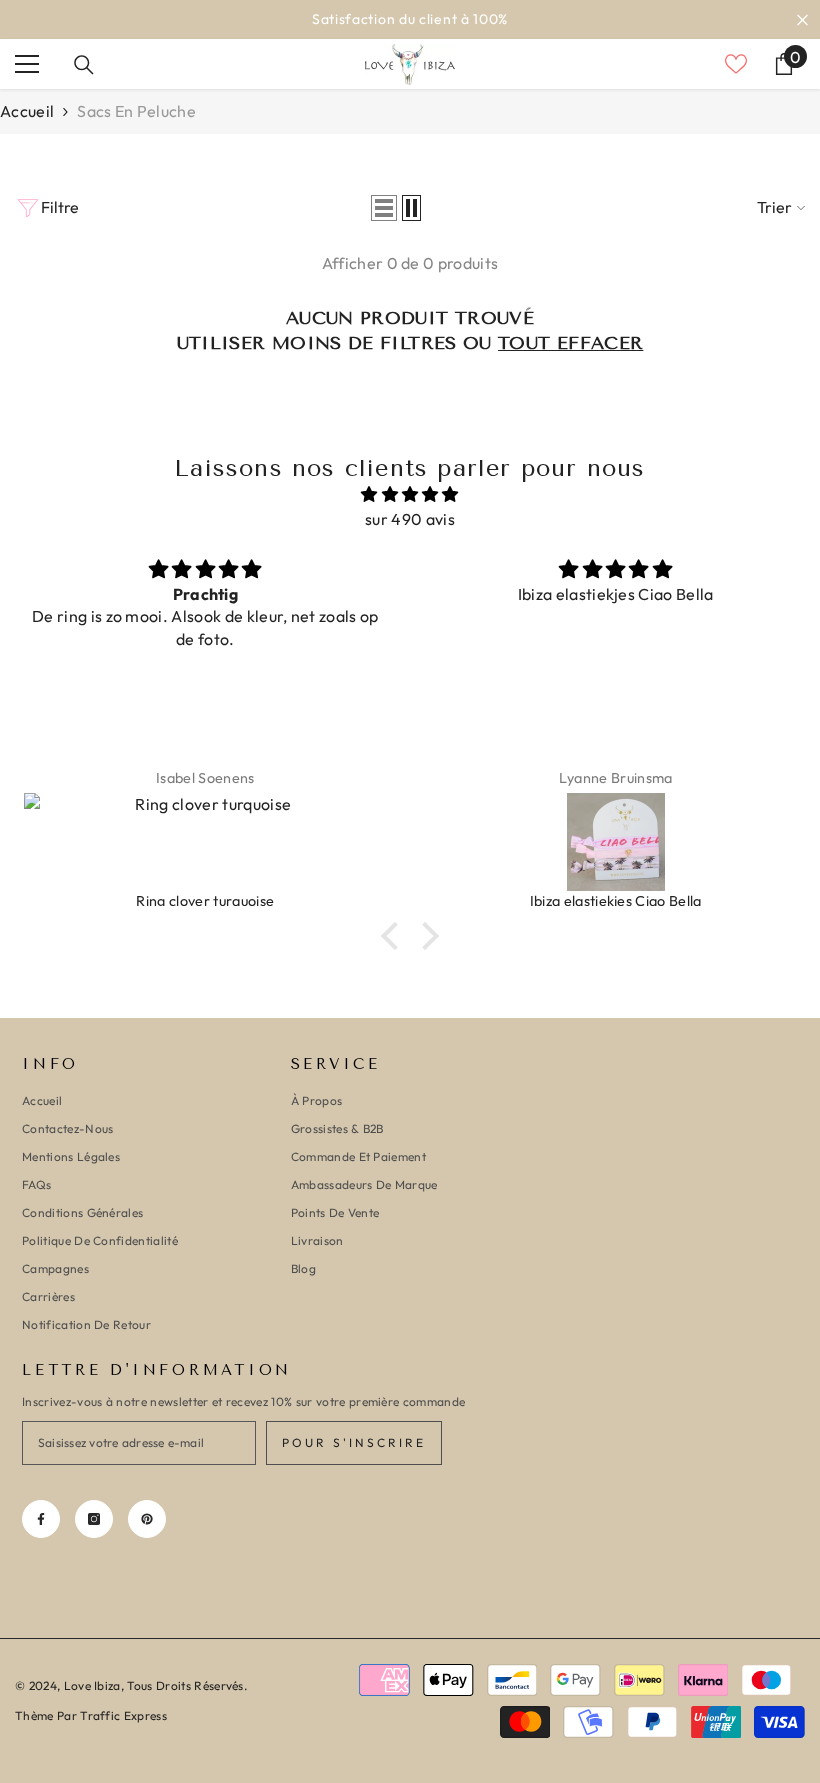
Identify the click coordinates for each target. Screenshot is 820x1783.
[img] (410, 494)
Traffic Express (123, 1715)
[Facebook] (41, 1519)
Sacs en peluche (136, 111)
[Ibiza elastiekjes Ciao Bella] (616, 842)
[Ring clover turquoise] (205, 842)
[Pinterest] (147, 1519)
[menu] (27, 64)
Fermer (802, 19)
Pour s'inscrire (354, 1442)
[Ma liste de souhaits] (736, 64)
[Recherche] (84, 65)
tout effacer (570, 343)
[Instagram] (94, 1519)
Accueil (27, 111)
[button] (384, 208)
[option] (410, 19)
